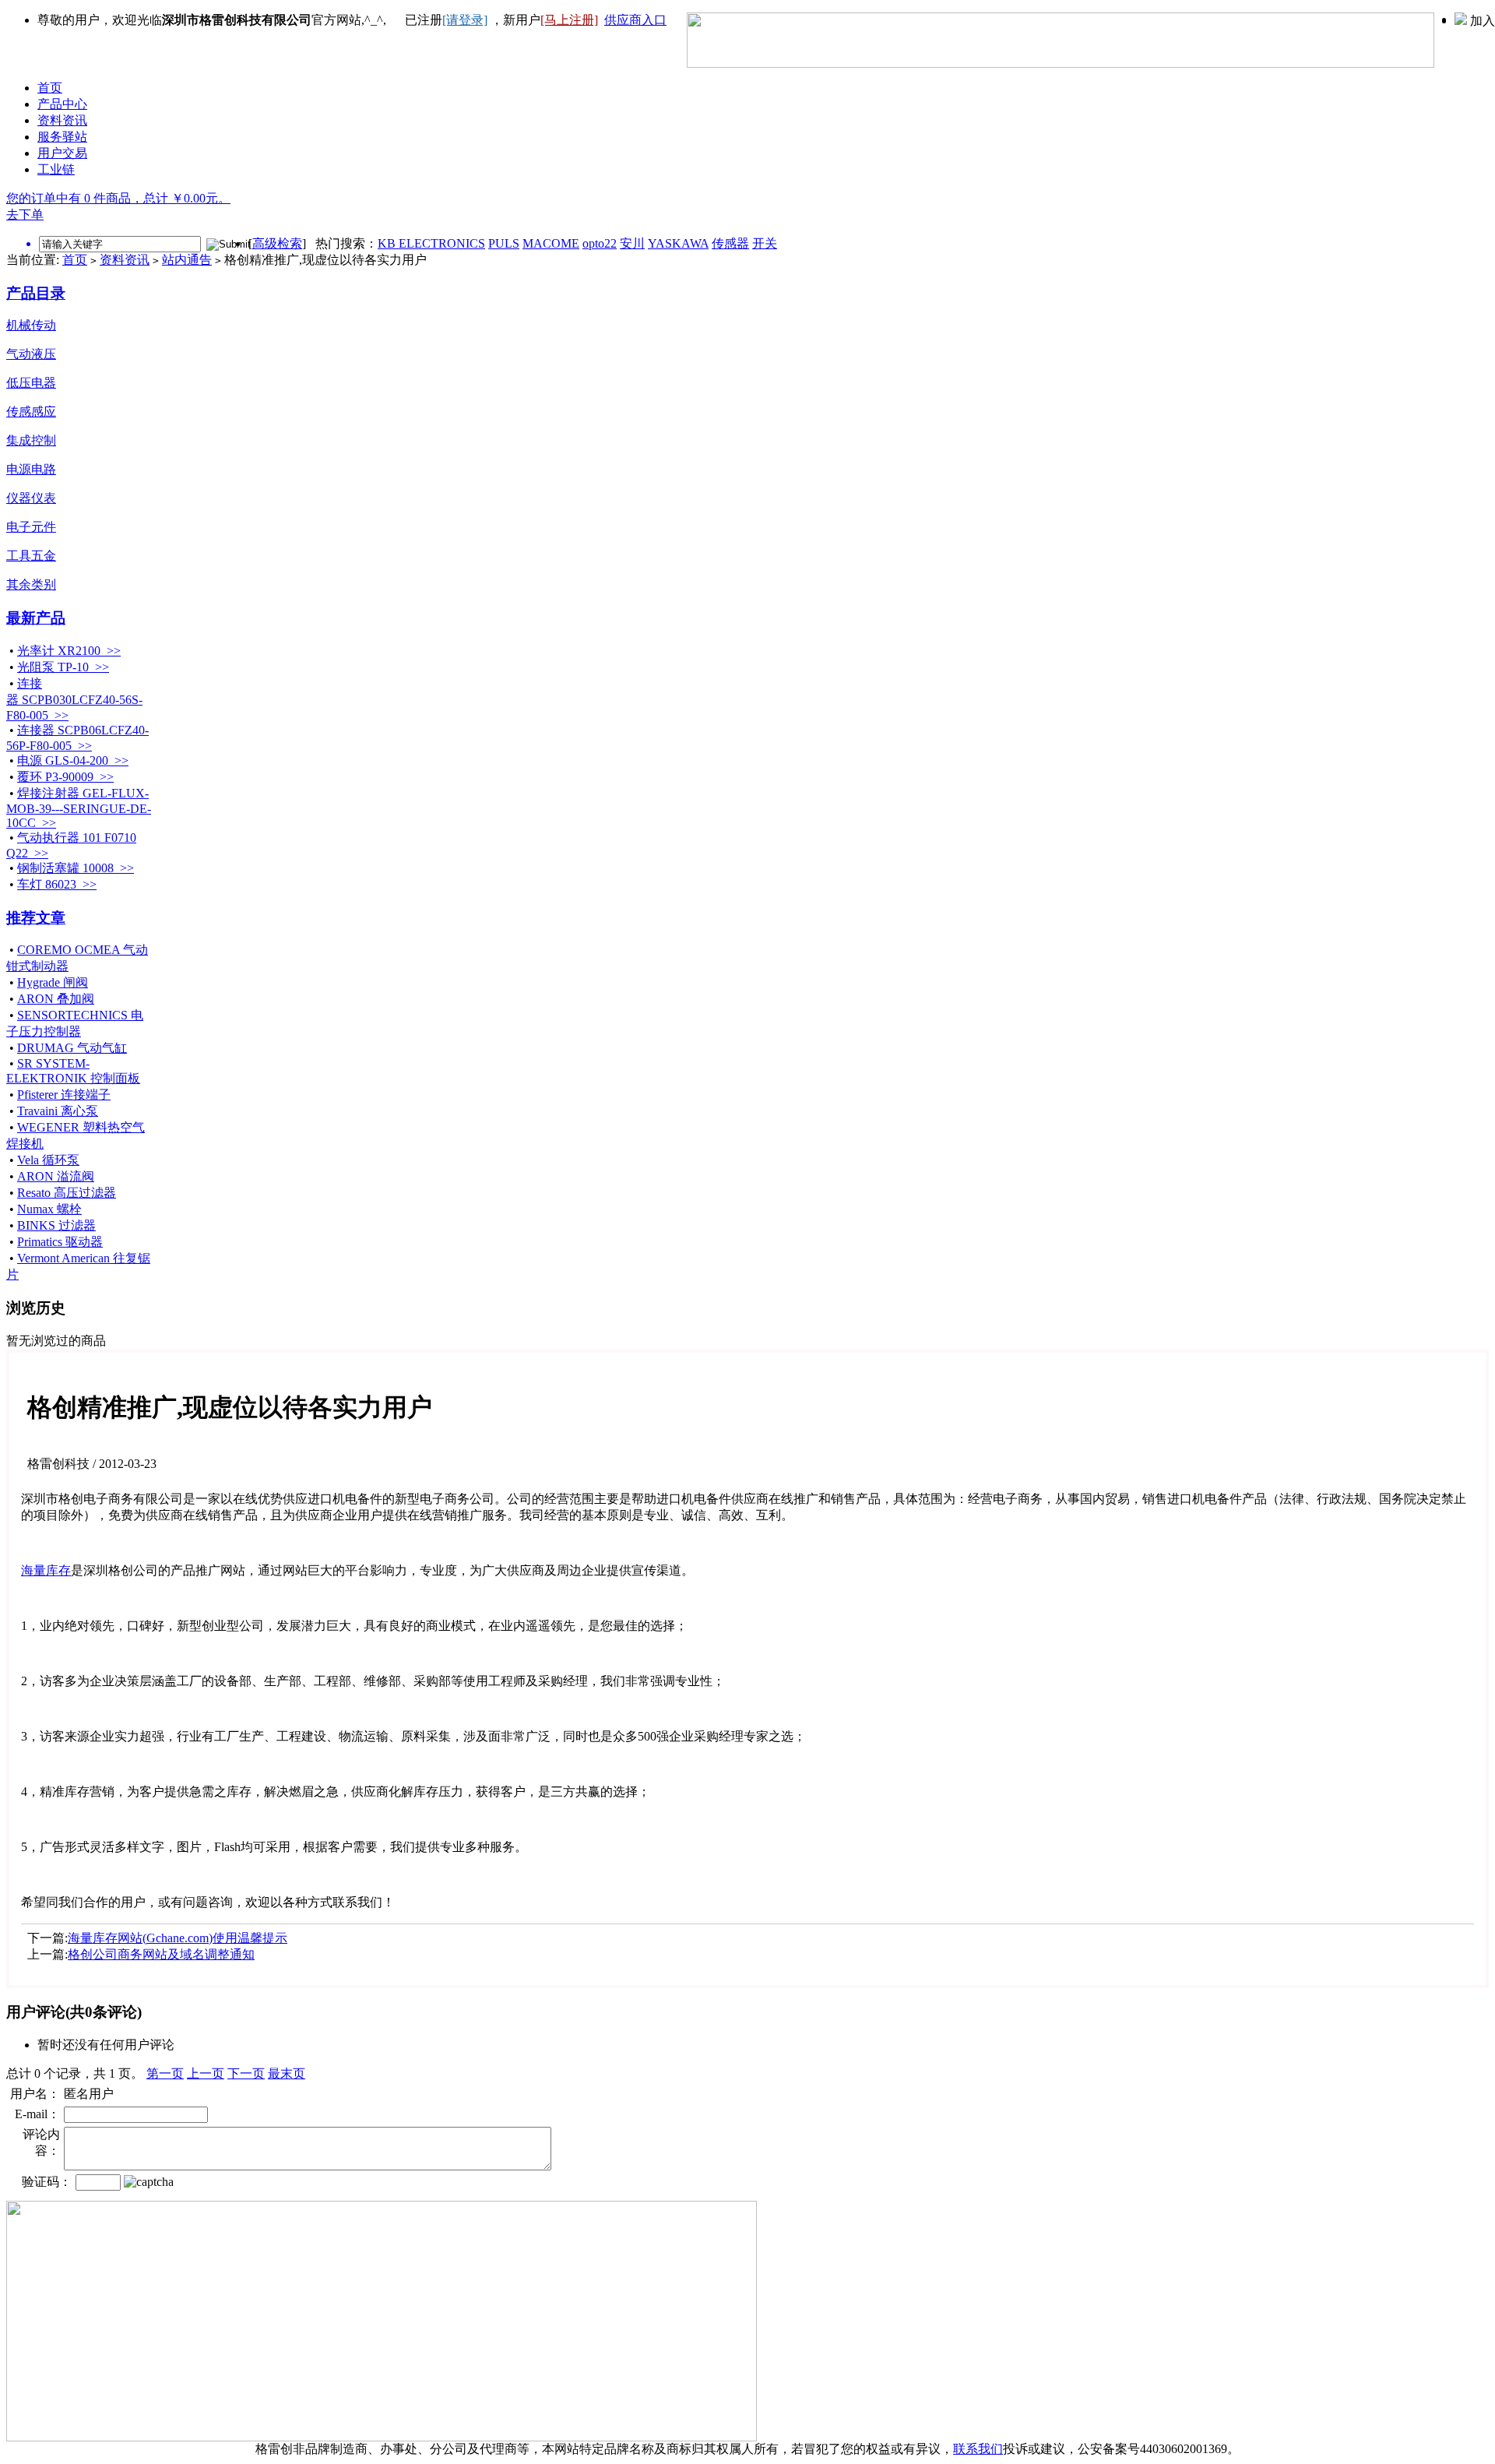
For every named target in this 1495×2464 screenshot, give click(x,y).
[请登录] (465, 20)
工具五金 (31, 556)
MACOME (551, 243)
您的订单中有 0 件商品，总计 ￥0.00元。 (118, 198)
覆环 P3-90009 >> (65, 777)
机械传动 (31, 325)
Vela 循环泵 (48, 1160)
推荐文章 (36, 918)
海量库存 (46, 1570)
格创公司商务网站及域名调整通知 (161, 1954)
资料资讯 (62, 120)
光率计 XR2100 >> (69, 651)
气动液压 (31, 354)
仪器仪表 (31, 498)
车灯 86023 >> (57, 884)
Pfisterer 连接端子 (64, 1095)
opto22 (600, 243)
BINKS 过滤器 (56, 1225)
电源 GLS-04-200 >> (73, 760)
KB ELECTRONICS (431, 243)
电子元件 (31, 527)
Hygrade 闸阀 (53, 982)
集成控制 (31, 440)
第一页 (165, 2073)
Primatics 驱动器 (60, 1242)
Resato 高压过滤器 (67, 1193)
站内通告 (187, 260)
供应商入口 (635, 20)
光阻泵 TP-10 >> (63, 667)
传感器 (730, 243)
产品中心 (62, 104)
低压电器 (31, 383)
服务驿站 (62, 137)
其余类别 (31, 584)
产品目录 (36, 293)
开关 (765, 243)
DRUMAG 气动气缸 (72, 1048)
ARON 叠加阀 (56, 999)
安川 (632, 243)
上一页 (206, 2073)
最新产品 (36, 618)
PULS (504, 243)
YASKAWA (678, 243)
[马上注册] (569, 20)
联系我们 (978, 2449)
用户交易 (62, 153)
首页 (50, 88)
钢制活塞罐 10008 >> (76, 868)
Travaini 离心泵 (58, 1111)
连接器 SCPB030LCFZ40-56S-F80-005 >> (74, 699)
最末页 (287, 2073)
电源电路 (31, 469)
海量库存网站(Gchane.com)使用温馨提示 (178, 1938)
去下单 (25, 215)
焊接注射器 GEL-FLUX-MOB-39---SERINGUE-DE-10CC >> (79, 808)
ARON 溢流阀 (56, 1176)
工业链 (56, 169)
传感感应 (31, 412)
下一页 (246, 2073)
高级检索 (277, 243)
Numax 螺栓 (49, 1209)
